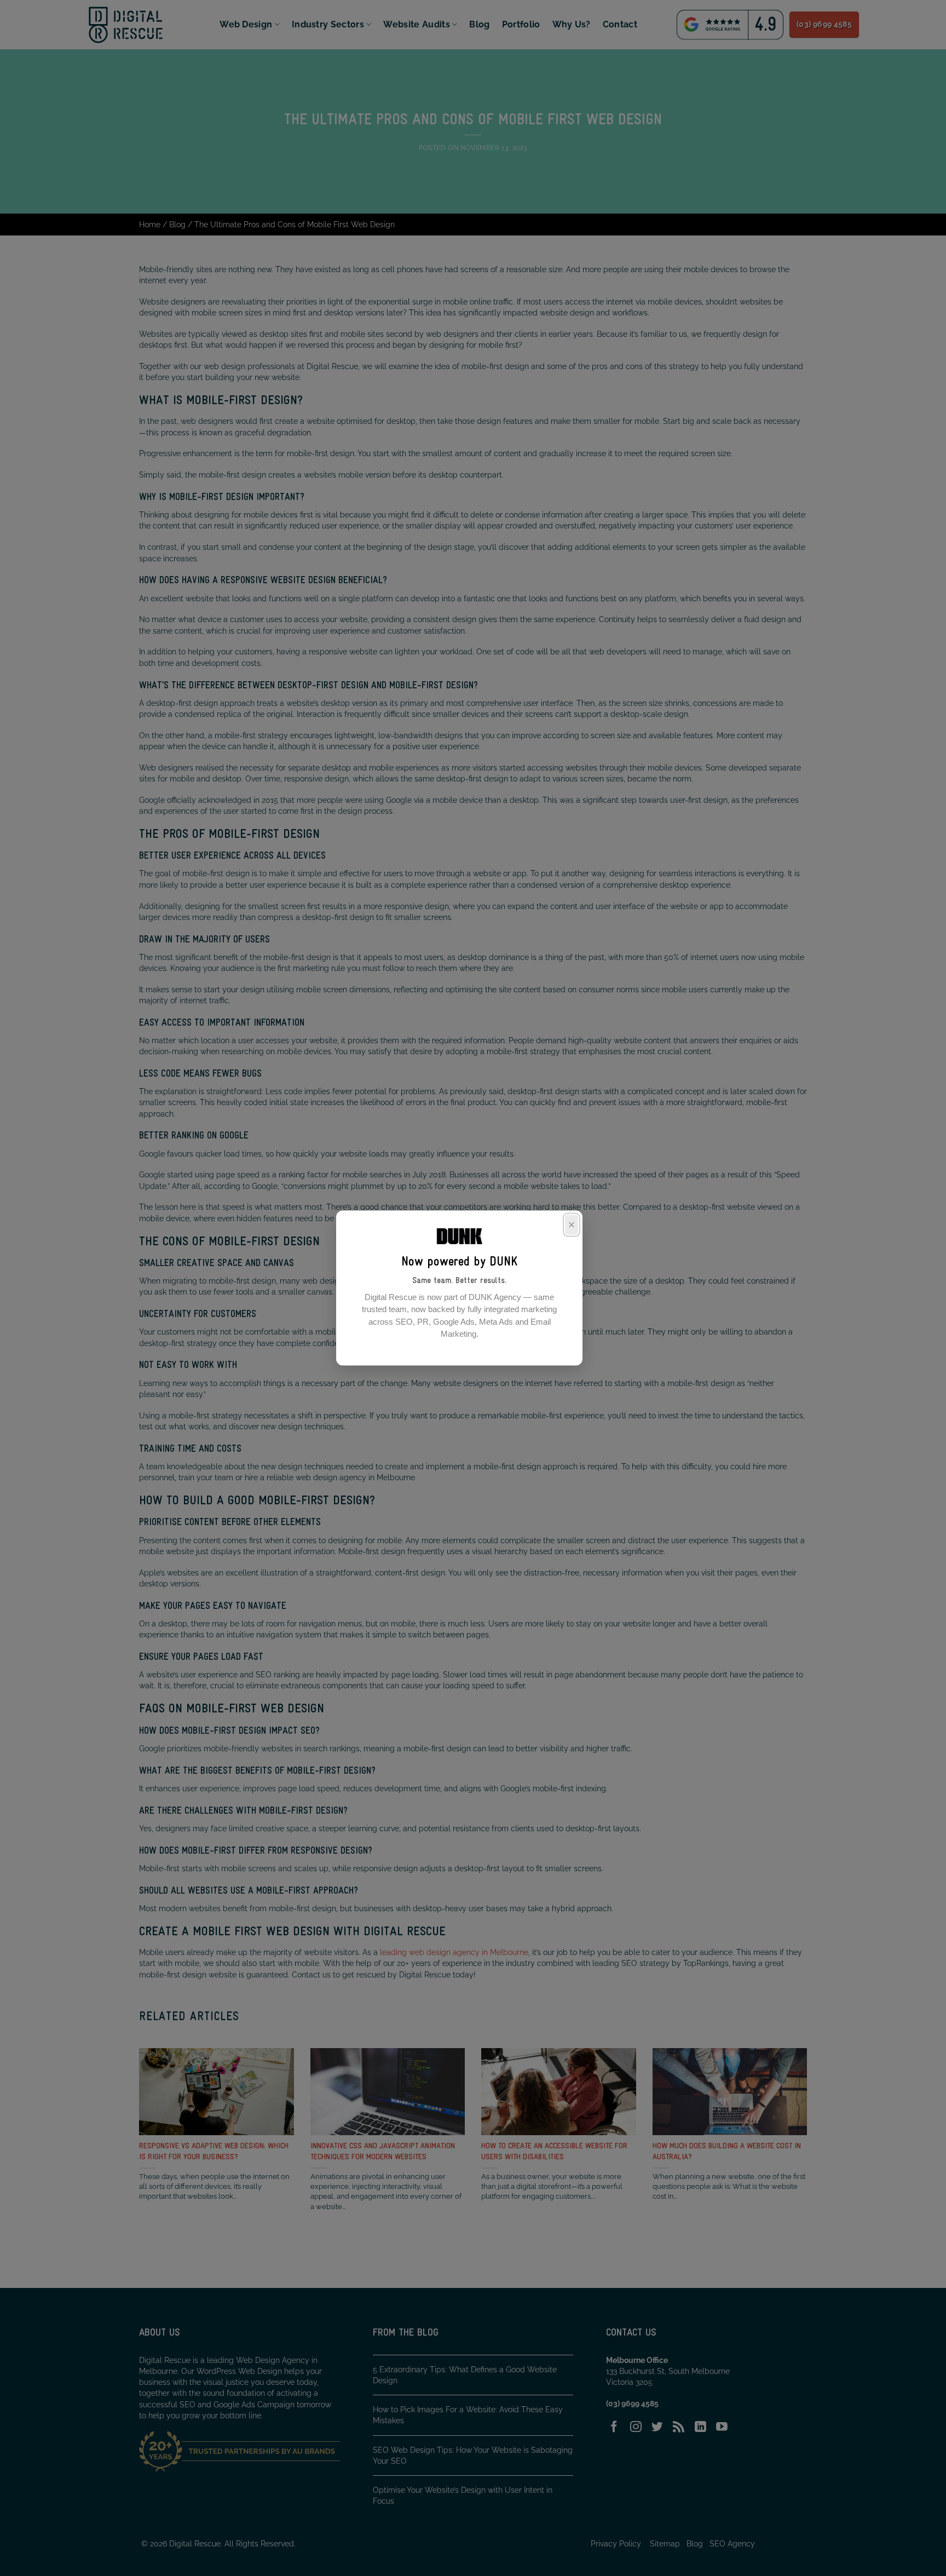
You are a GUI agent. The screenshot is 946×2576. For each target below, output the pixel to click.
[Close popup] (572, 1225)
